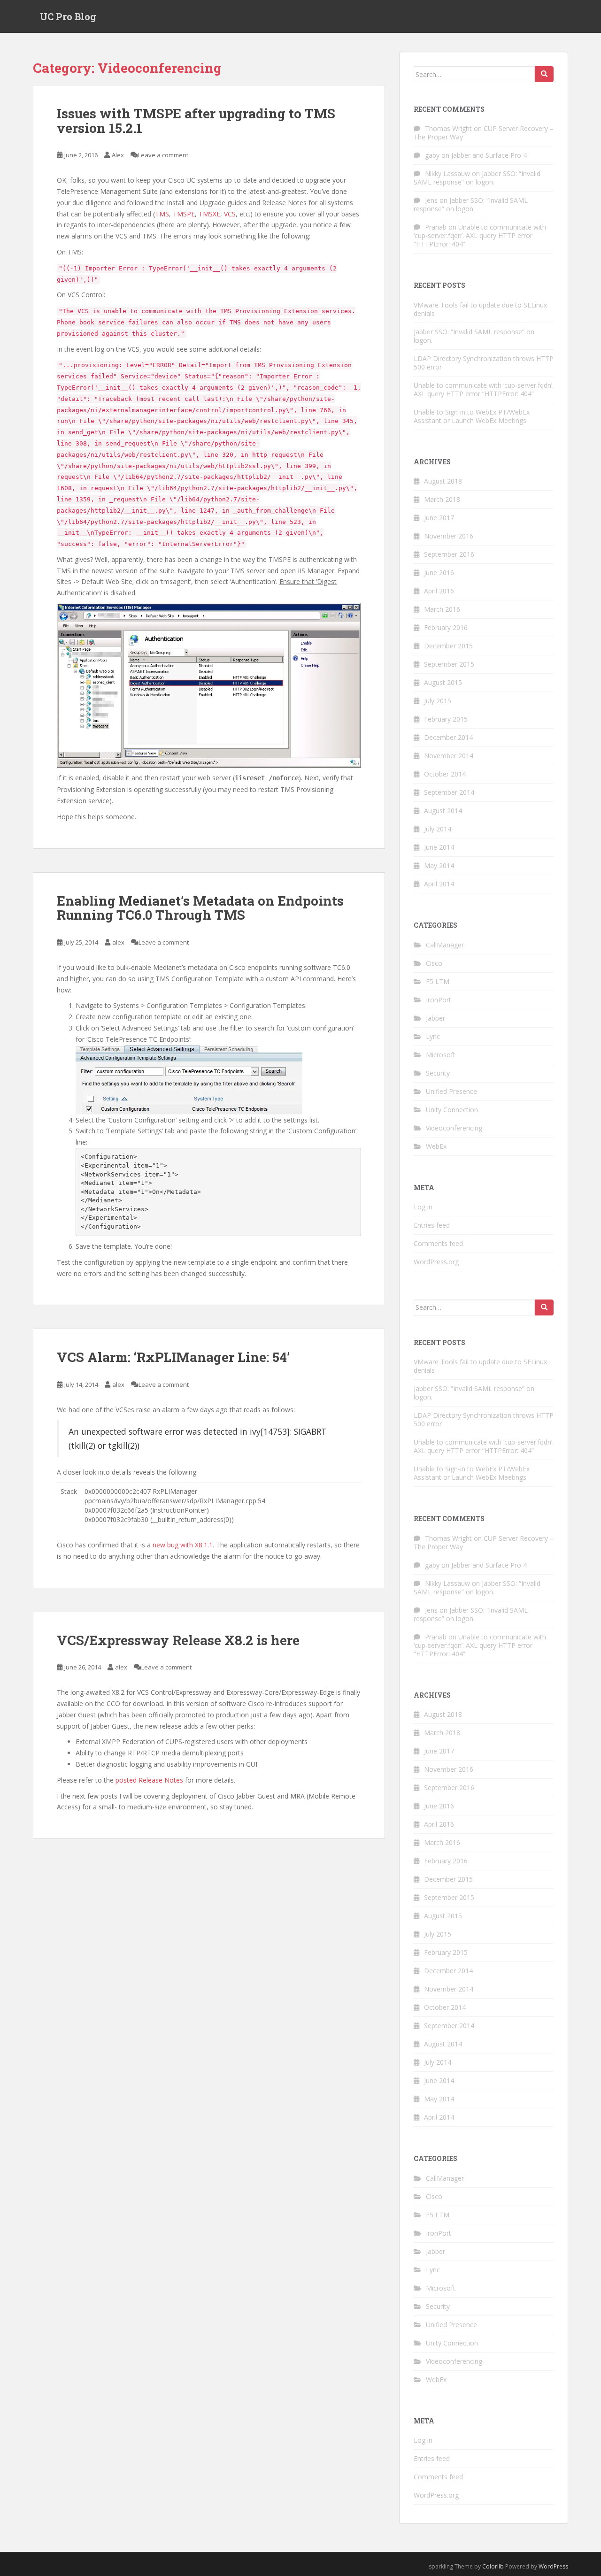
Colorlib (493, 2566)
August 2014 (443, 811)
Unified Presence (451, 1091)
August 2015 (443, 682)
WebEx (436, 1146)
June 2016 (439, 573)
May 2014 (439, 865)
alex (118, 942)
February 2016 (446, 627)
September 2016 (449, 554)
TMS (162, 214)
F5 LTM (438, 981)
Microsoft (441, 1055)
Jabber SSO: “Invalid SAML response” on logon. (477, 178)
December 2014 (448, 737)
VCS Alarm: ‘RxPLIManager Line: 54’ (173, 1357)
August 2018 (443, 481)
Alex (118, 155)
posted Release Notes (149, 1780)
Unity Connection (452, 1110)
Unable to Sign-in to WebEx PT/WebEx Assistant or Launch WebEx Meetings (472, 416)
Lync (433, 1036)
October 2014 (445, 774)
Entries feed (432, 1225)
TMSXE (209, 214)
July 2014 (438, 829)
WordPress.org (436, 1262)
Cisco (434, 963)
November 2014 (449, 756)
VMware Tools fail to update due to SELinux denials (480, 309)
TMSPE (184, 214)
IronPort (439, 1000)
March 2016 (442, 609)
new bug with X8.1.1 (183, 1545)
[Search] (544, 74)
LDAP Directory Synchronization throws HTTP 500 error (484, 363)
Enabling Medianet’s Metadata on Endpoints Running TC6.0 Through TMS (200, 908)
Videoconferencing (454, 1128)
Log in (423, 1207)
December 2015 (448, 646)
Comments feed (438, 1243)
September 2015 (449, 664)
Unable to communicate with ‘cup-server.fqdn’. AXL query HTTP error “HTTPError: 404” (480, 235)
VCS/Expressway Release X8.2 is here (178, 1640)
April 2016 (439, 591)
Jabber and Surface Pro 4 (489, 155)
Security (438, 1073)
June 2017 (439, 518)
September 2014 (449, 792)
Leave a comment (163, 155)
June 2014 (439, 847)
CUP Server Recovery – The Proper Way (484, 133)
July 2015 (438, 701)
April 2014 (439, 884)
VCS (230, 214)
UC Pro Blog (68, 16)
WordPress (553, 2566)
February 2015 (446, 719)
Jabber (435, 1018)
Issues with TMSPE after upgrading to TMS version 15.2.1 (196, 121)
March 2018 (442, 499)
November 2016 (449, 536)
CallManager (445, 945)
